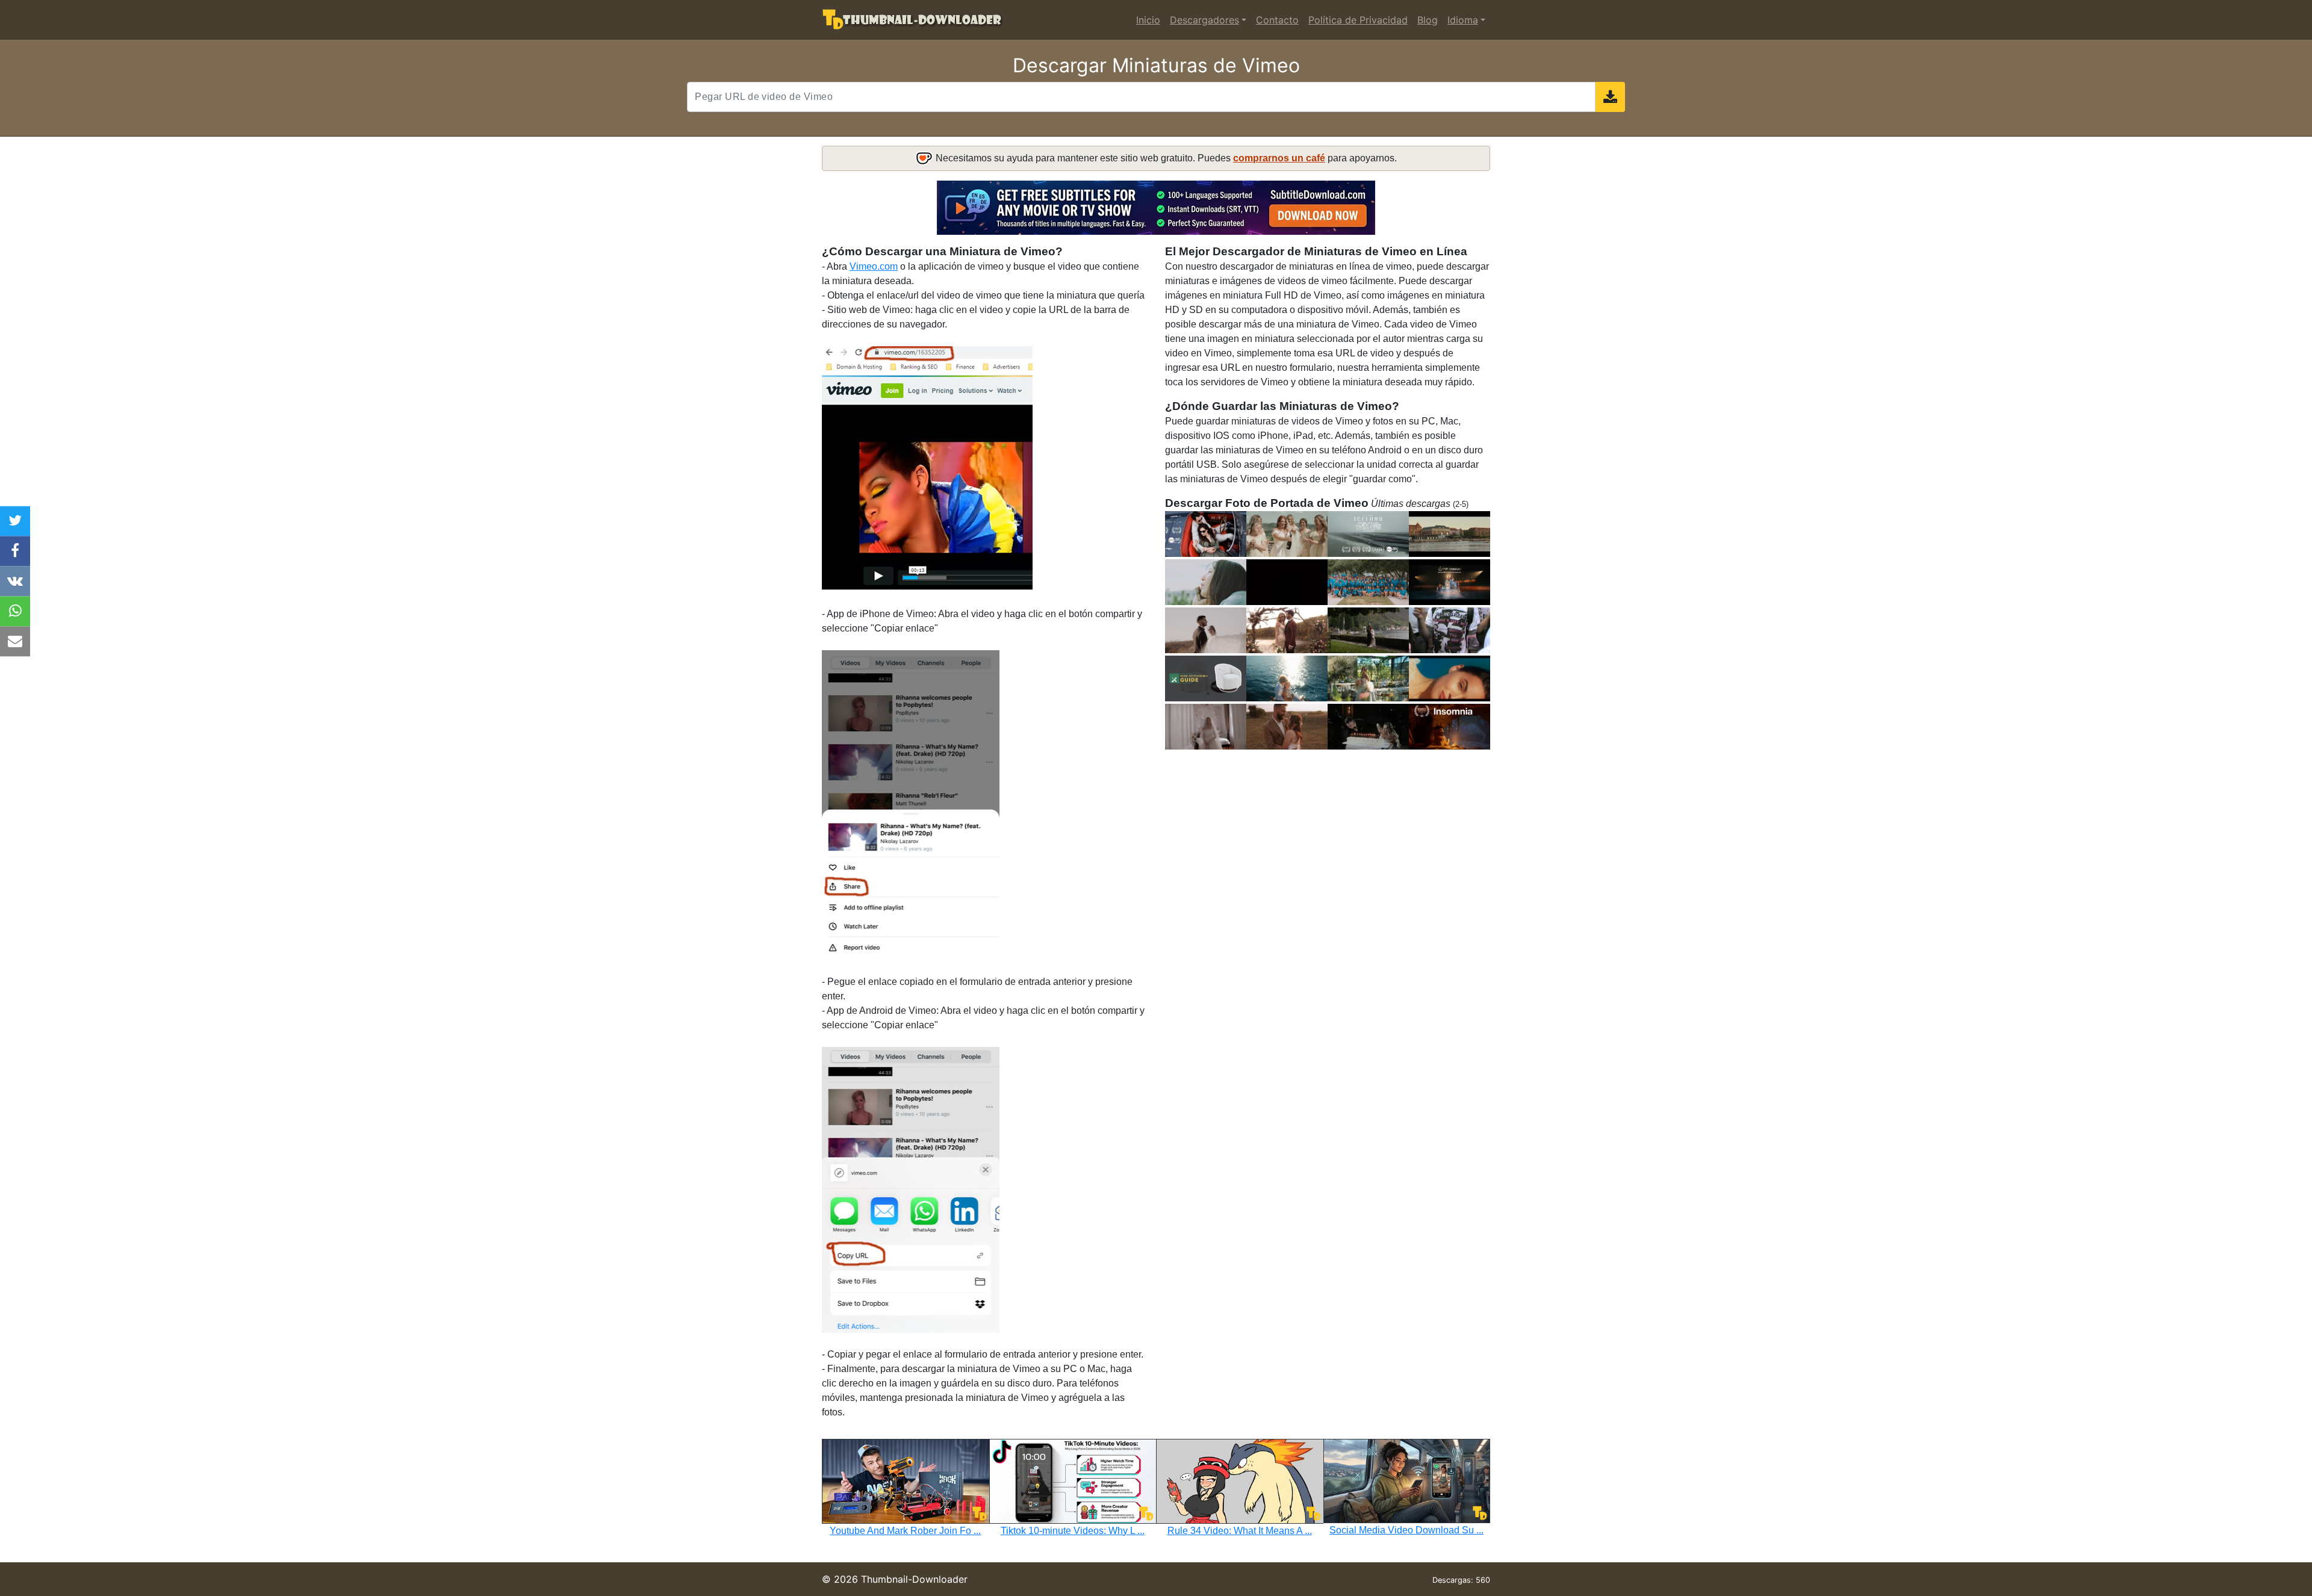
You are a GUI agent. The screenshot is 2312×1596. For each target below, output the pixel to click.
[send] (1610, 97)
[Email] (15, 641)
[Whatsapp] (15, 611)
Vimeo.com (874, 266)
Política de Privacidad (1358, 20)
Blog (1428, 20)
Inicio (1148, 20)
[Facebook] (15, 551)
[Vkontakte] (15, 581)
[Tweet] (15, 521)
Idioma (1463, 20)
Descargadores (1204, 20)
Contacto (1277, 20)
